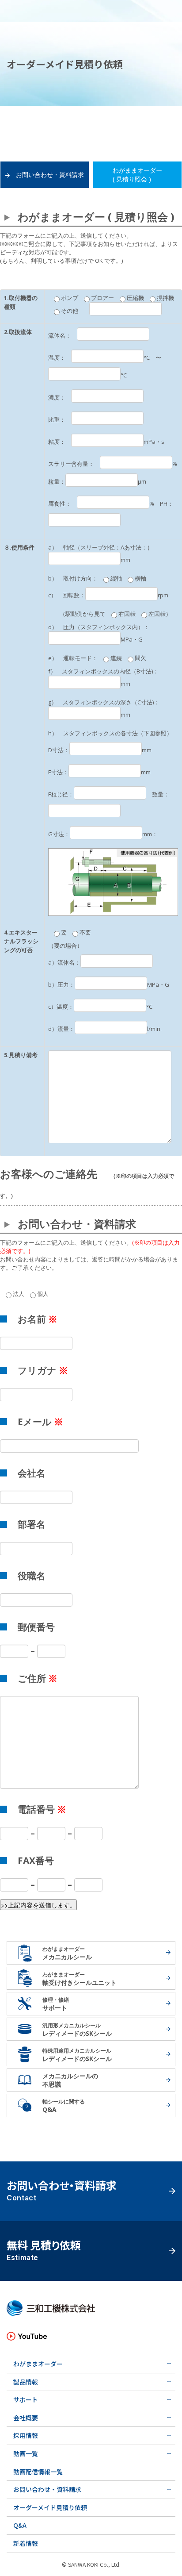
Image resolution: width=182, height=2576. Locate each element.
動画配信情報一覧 (38, 2472)
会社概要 (26, 2418)
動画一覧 (26, 2453)
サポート (26, 2399)
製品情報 (26, 2382)
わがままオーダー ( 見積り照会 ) (137, 175)
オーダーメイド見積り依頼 (50, 2507)
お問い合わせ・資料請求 (50, 175)
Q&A (20, 2525)
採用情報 (26, 2435)
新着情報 (26, 2543)
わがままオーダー (38, 2364)
